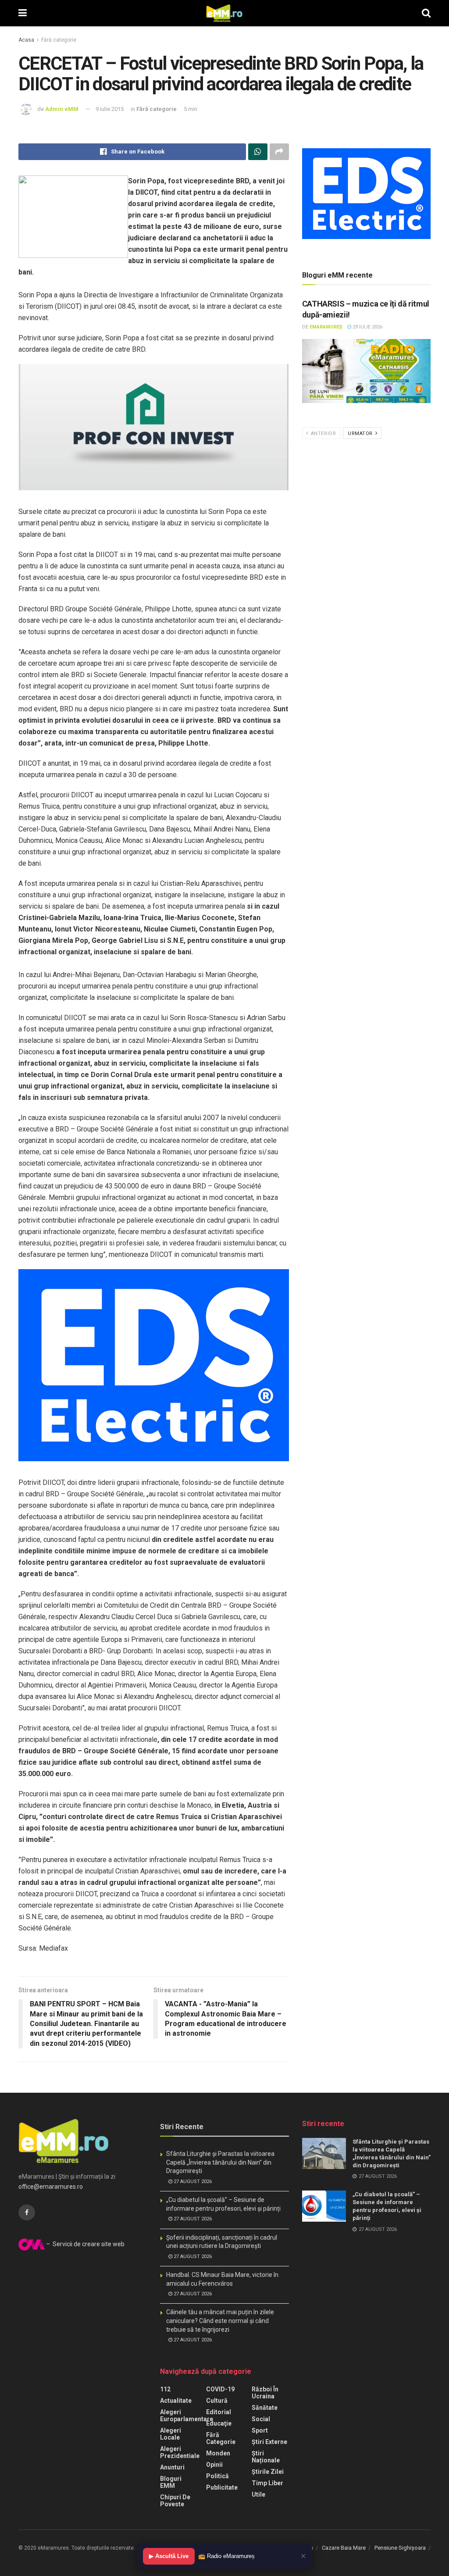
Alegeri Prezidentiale (180, 2452)
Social (261, 2419)
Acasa (26, 40)
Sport (260, 2430)
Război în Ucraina (265, 2393)
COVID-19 (220, 2389)
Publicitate (222, 2487)
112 (165, 2389)
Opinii (214, 2465)
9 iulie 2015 (110, 109)
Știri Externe (269, 2442)
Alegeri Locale (171, 2434)
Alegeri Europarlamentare (187, 2415)
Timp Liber (267, 2483)
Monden (218, 2453)
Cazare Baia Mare (344, 2548)
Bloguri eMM (171, 2482)
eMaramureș (326, 327)
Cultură (217, 2401)
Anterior (322, 433)
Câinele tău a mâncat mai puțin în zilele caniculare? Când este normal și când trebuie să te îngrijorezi (220, 2321)
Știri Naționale (266, 2457)
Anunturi (172, 2467)
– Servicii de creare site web (85, 2244)
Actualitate (176, 2401)
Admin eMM (62, 109)
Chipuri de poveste (175, 2501)
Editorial (219, 2412)
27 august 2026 (192, 2182)
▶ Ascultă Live (169, 2556)
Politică (217, 2476)
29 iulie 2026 (367, 327)
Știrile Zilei (268, 2472)
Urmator (361, 433)
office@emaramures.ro (51, 2187)
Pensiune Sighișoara (400, 2548)
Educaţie (219, 2423)
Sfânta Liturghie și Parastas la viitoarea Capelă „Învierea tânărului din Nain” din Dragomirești (220, 2162)
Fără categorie (59, 40)
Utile (258, 2494)
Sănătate (265, 2408)
